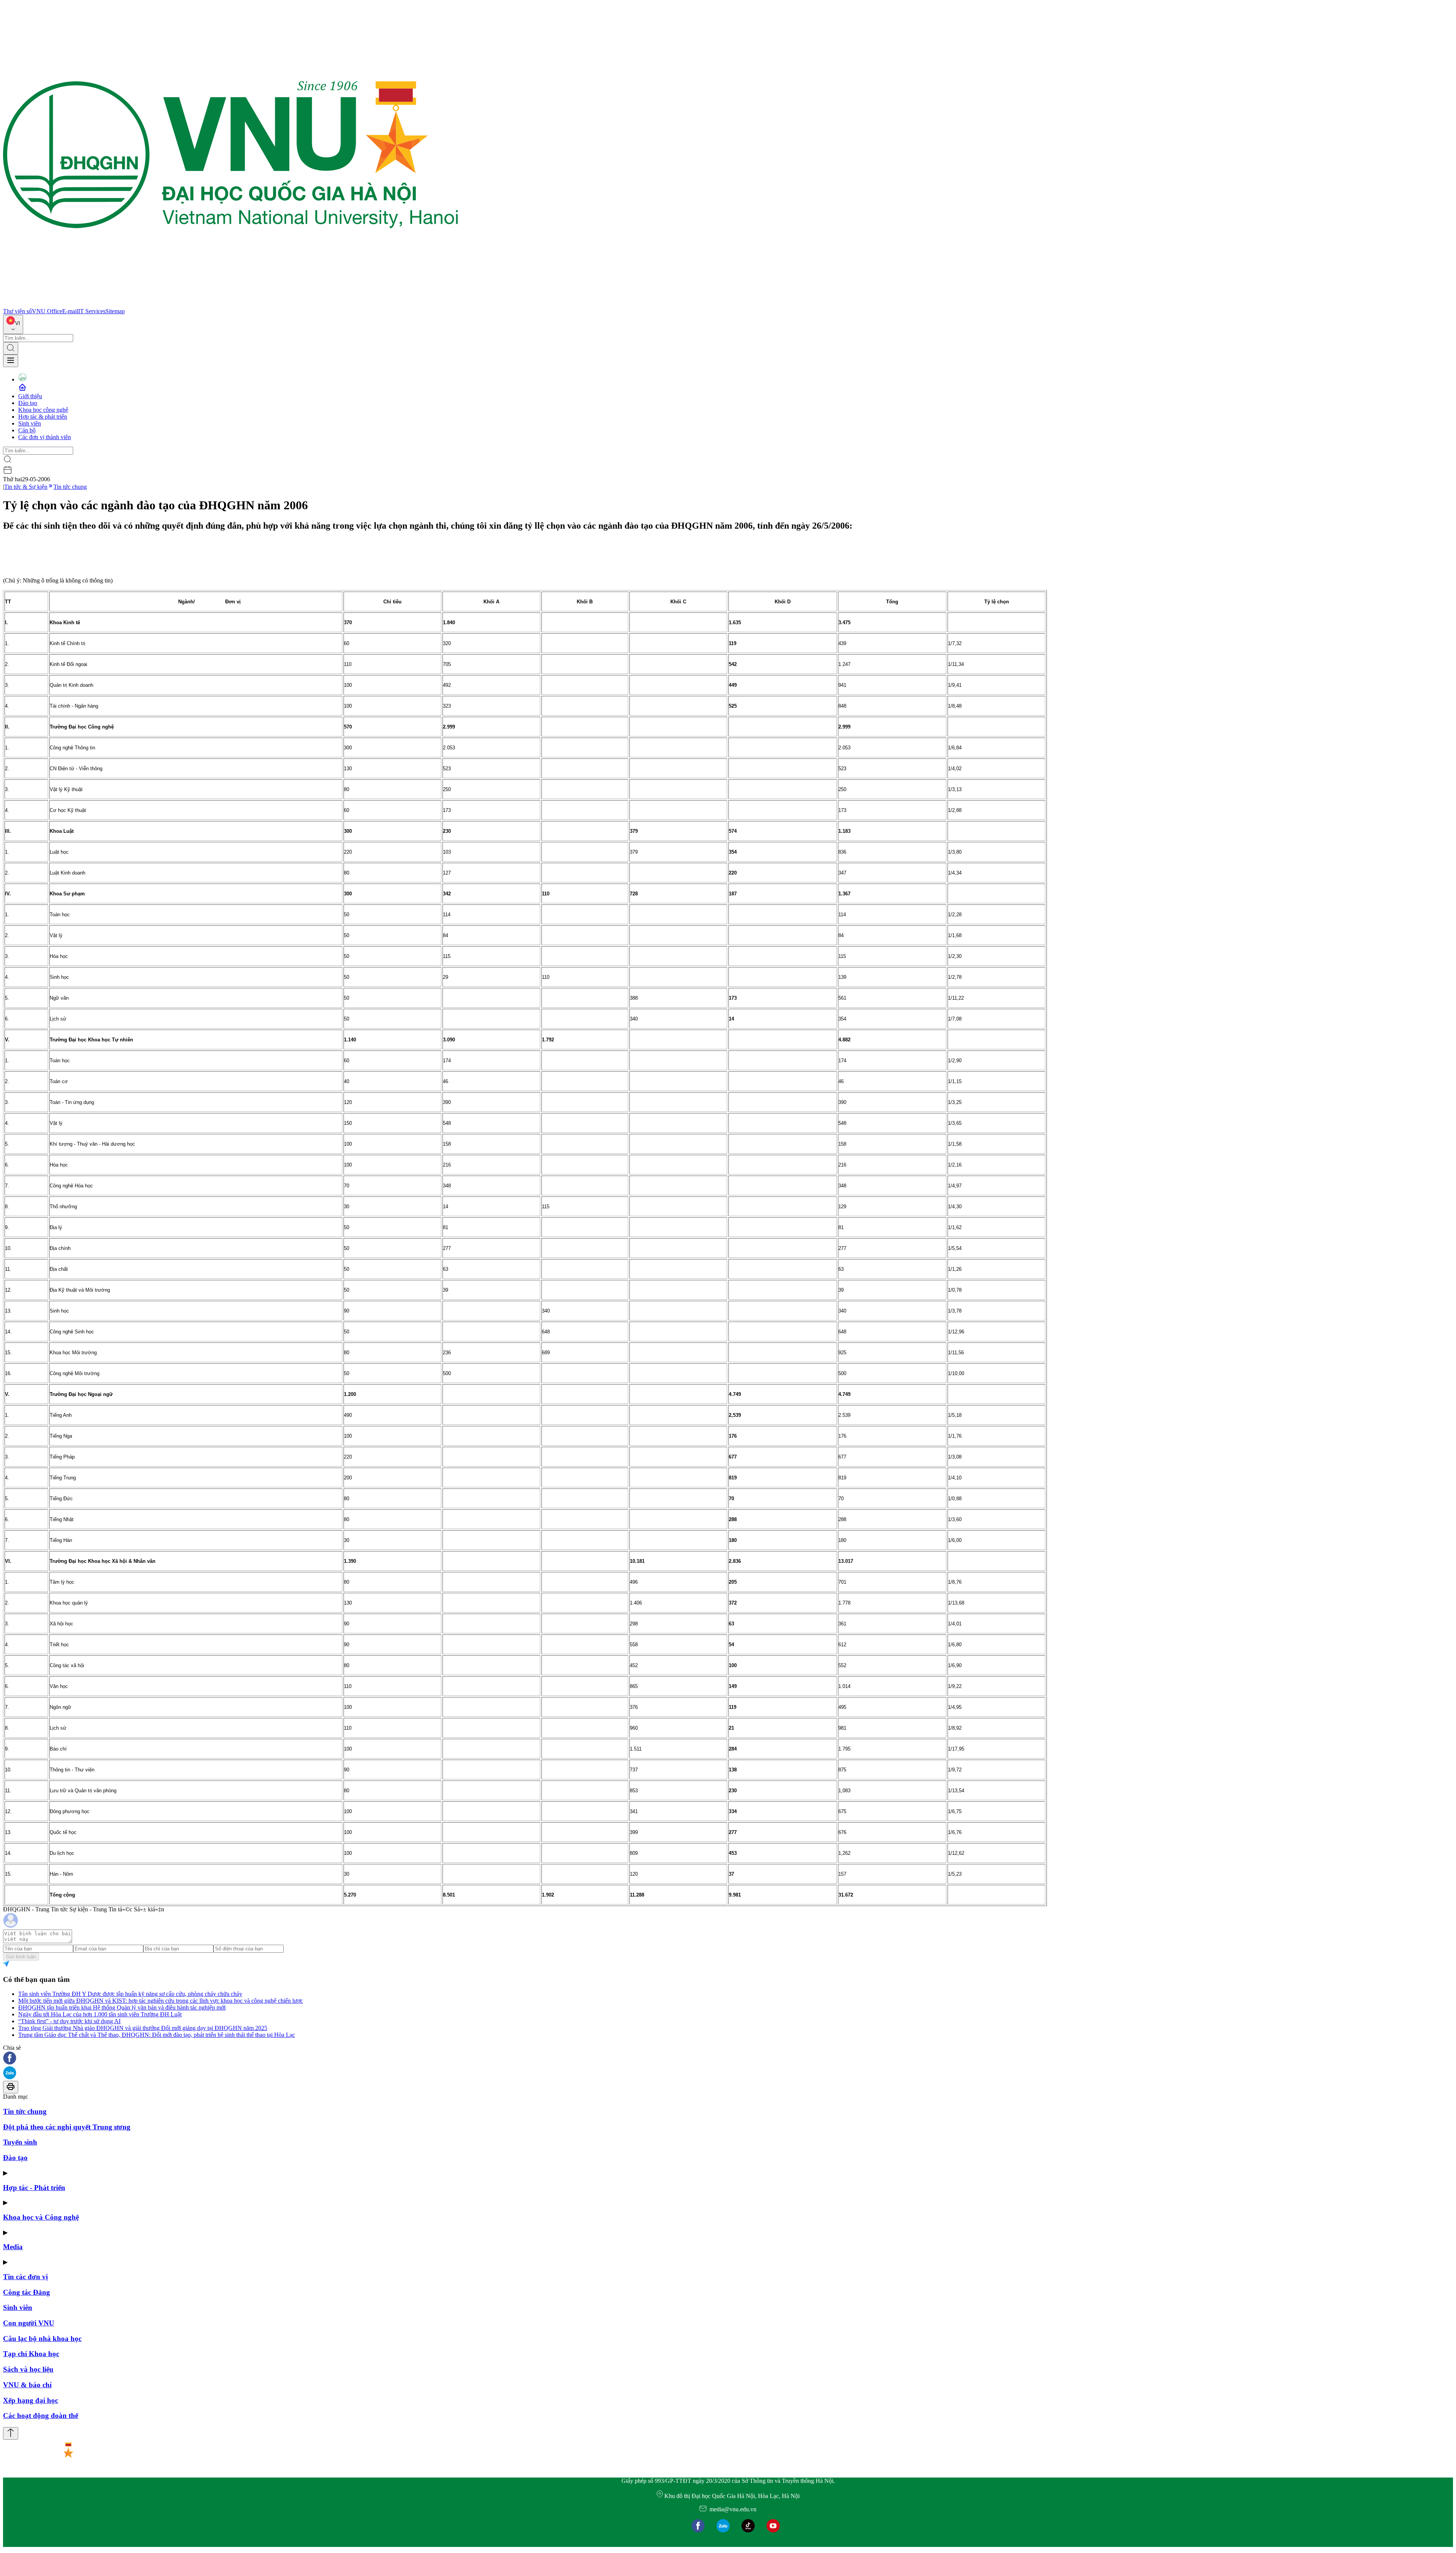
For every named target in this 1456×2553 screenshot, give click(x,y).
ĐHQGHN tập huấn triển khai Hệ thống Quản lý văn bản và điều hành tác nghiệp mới (122, 2007)
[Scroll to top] (11, 2433)
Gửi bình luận (21, 1957)
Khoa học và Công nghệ (41, 2217)
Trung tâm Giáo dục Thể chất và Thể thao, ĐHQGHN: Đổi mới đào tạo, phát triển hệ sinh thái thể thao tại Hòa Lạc (157, 2035)
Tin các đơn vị (25, 2277)
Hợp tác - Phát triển (34, 2188)
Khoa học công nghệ (43, 410)
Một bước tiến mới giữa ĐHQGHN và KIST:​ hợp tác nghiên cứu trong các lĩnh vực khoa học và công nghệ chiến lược (161, 2001)
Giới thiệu (30, 396)
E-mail (70, 311)
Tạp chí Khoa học (31, 2354)
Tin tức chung (70, 487)
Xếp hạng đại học (31, 2400)
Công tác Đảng (27, 2292)
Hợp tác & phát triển (43, 417)
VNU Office (47, 311)
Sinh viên (30, 423)
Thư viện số (17, 311)
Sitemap (115, 311)
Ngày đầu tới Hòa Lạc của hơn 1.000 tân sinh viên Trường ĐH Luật (100, 2014)
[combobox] (13, 324)
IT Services (92, 311)
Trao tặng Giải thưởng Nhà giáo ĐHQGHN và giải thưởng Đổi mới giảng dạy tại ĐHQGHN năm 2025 (143, 2028)
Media (13, 2247)
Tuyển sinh (20, 2142)
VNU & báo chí (27, 2385)
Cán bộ (27, 430)
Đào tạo (28, 403)
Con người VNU (29, 2323)
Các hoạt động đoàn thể (41, 2416)
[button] (728, 2059)
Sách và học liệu (28, 2369)
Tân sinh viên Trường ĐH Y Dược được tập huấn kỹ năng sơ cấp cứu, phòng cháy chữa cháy (130, 1994)
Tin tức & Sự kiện (26, 487)
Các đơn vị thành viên (45, 437)
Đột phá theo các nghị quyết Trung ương (67, 2127)
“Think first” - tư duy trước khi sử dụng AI (69, 2021)
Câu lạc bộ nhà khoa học (42, 2339)
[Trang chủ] (231, 304)
